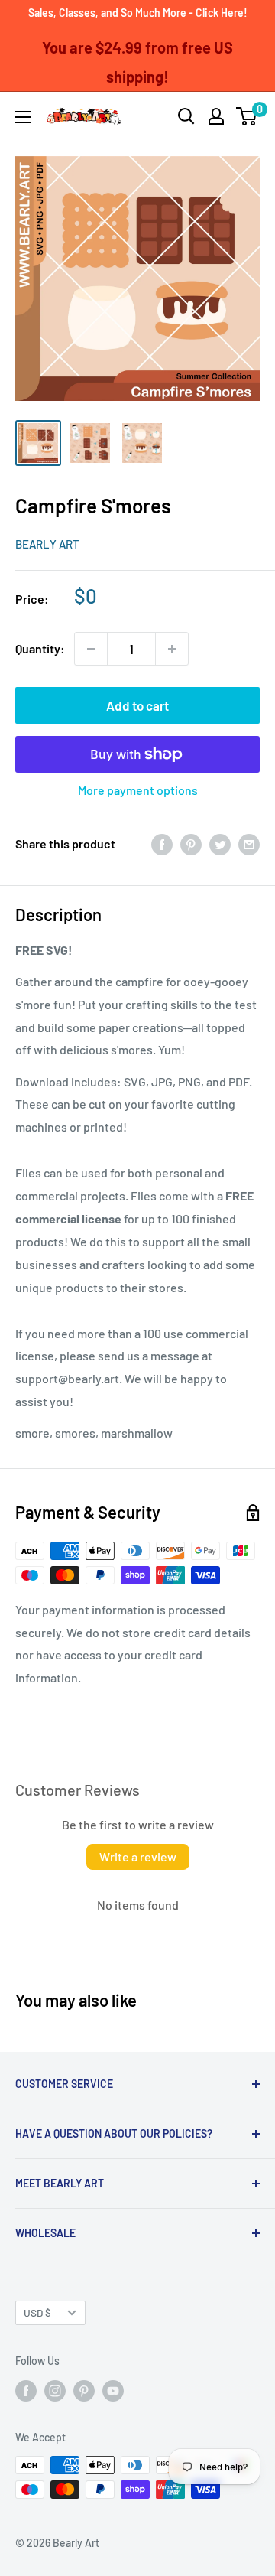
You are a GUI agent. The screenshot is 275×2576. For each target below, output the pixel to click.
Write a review (138, 1856)
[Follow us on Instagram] (55, 2390)
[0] (247, 116)
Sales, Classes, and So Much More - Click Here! (138, 13)
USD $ (37, 2312)
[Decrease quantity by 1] (91, 649)
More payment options (138, 790)
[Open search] (186, 116)
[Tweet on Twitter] (220, 844)
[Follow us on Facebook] (26, 2390)
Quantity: (40, 648)
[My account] (216, 116)
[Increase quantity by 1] (172, 649)
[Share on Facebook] (162, 844)
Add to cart (137, 705)
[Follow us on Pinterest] (84, 2390)
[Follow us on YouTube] (113, 2390)
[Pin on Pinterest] (191, 844)
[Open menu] (23, 117)
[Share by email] (249, 844)
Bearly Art (47, 544)
